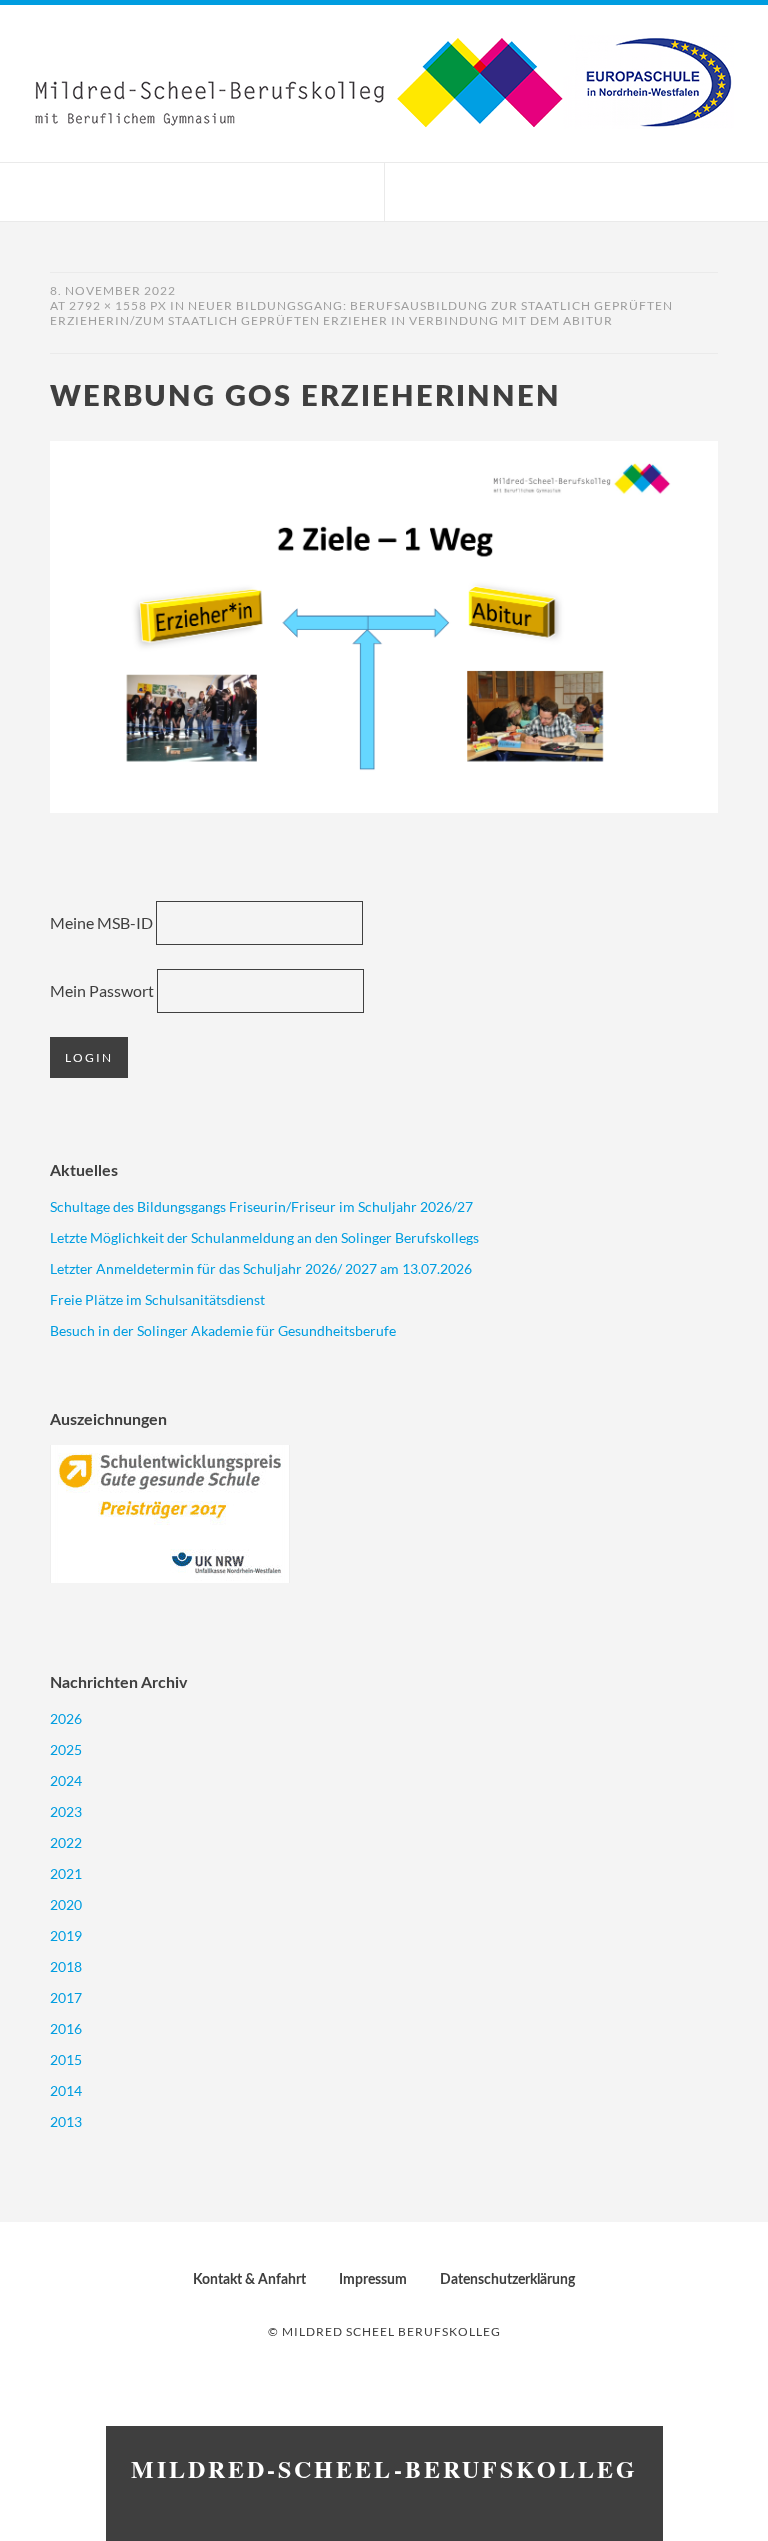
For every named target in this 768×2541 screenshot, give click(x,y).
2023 (66, 1811)
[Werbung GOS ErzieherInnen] (384, 806)
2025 (66, 1749)
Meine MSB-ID (101, 922)
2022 (66, 1842)
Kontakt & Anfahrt (249, 2280)
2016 (66, 2028)
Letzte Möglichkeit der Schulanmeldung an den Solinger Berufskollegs (264, 1237)
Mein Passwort (102, 990)
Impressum (373, 2280)
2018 (66, 1966)
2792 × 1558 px (118, 305)
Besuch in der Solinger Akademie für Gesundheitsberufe (223, 1330)
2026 (66, 1718)
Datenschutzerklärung (507, 2280)
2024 (66, 1780)
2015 (66, 2059)
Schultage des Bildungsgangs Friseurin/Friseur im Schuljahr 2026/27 (261, 1206)
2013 (66, 2121)
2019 (66, 1935)
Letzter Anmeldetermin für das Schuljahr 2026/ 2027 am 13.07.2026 (261, 1268)
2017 (66, 1997)
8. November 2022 (113, 290)
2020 (66, 1904)
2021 (66, 1873)
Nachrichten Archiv (118, 1683)
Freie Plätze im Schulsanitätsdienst (157, 1299)
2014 (66, 2090)
